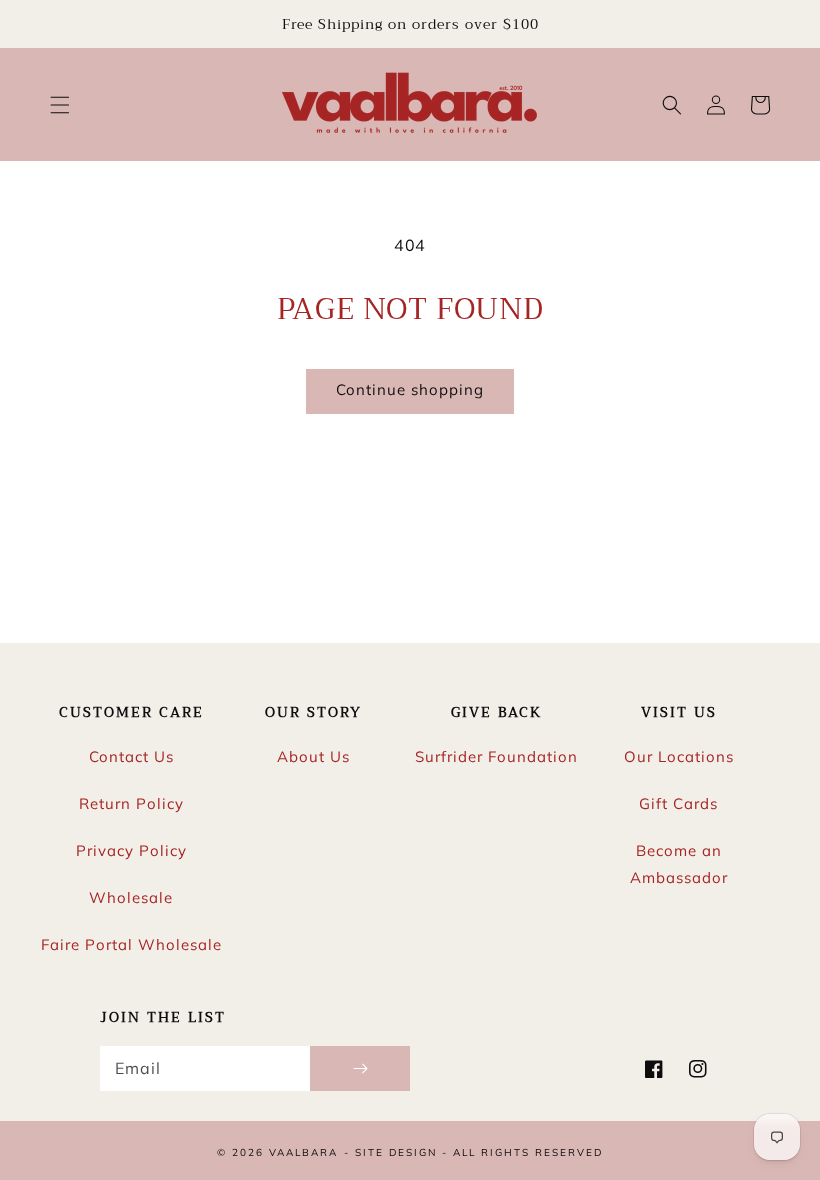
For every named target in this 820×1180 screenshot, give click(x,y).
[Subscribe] (360, 1068)
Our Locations (679, 756)
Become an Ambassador (679, 864)
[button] (60, 105)
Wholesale (131, 897)
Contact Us (131, 756)
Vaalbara (303, 1152)
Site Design (396, 1152)
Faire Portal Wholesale (131, 944)
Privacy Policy (131, 850)
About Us (313, 756)
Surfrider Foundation (496, 756)
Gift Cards (678, 803)
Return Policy (131, 803)
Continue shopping (410, 389)
